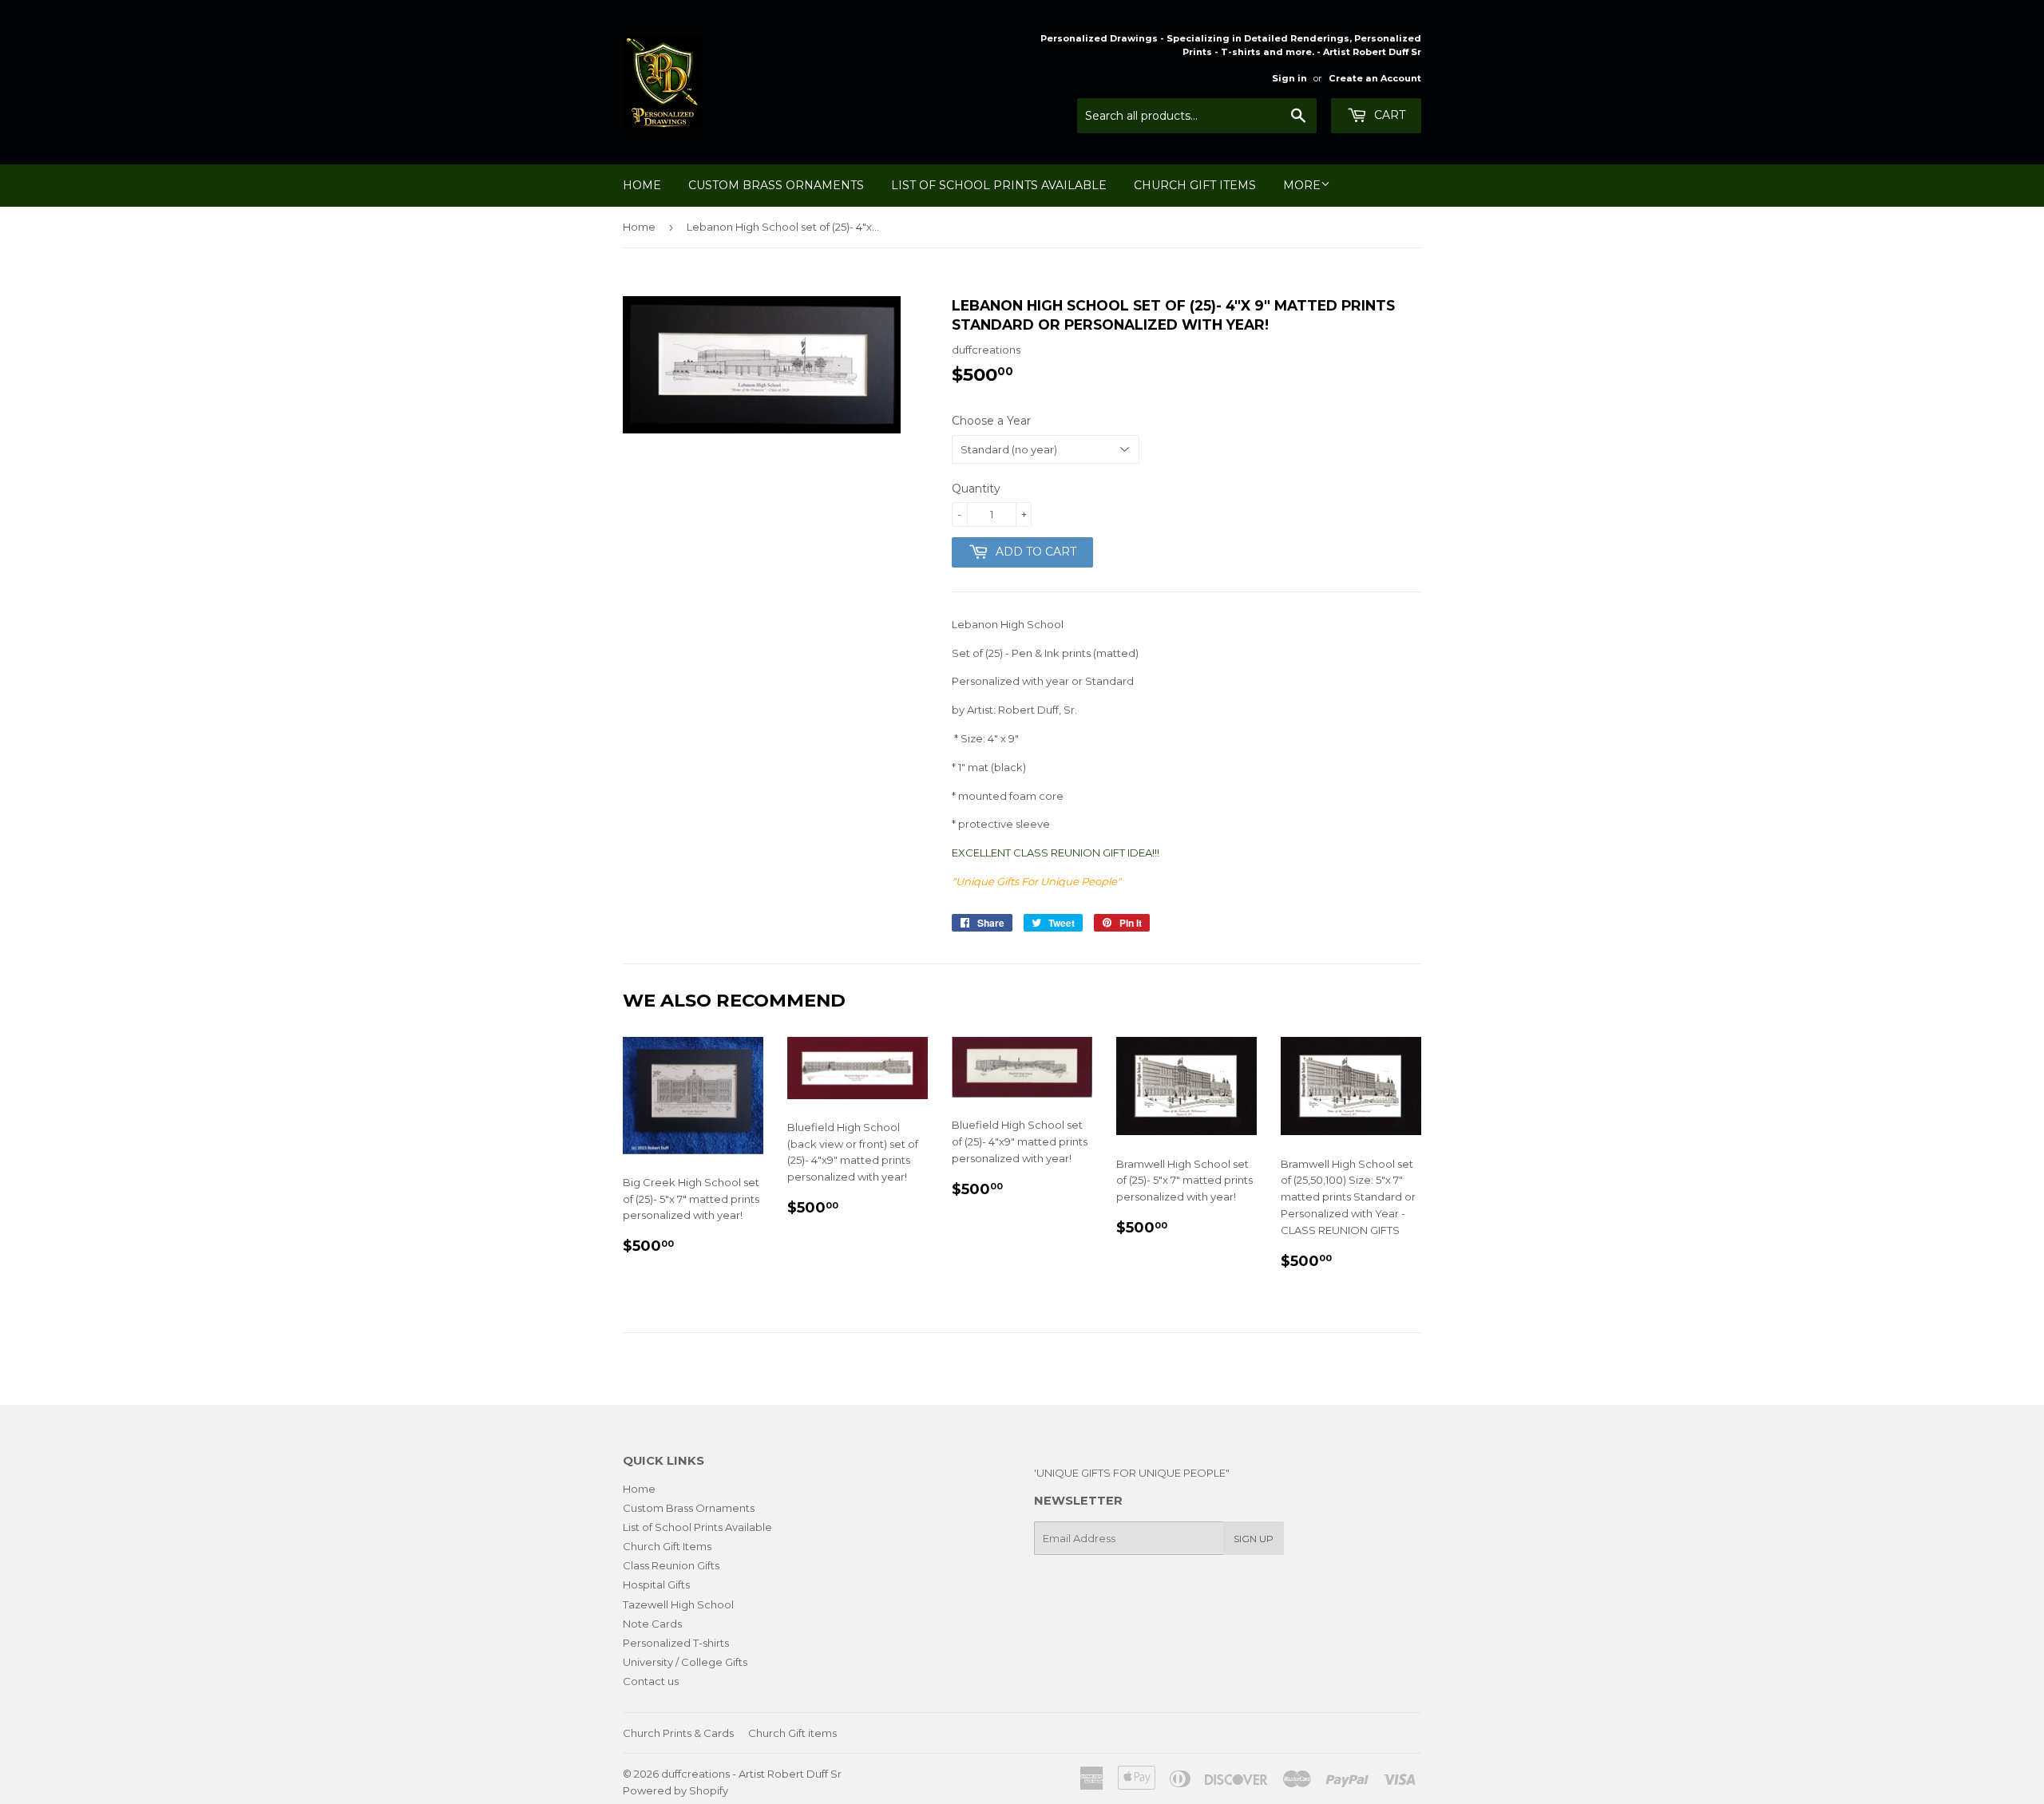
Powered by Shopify (675, 1790)
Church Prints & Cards (678, 1733)
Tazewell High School (678, 1604)
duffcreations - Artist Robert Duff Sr (751, 1774)
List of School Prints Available (999, 185)
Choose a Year (991, 421)
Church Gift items (792, 1733)
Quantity (976, 489)
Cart (1388, 115)
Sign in (1289, 78)
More (1302, 185)
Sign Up (1254, 1539)
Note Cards (652, 1624)
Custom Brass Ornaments (776, 185)
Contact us (651, 1681)
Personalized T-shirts (676, 1643)
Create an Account (1375, 78)
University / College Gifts (685, 1662)
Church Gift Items (1195, 185)
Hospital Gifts (656, 1584)
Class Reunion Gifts (671, 1565)
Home (642, 185)
